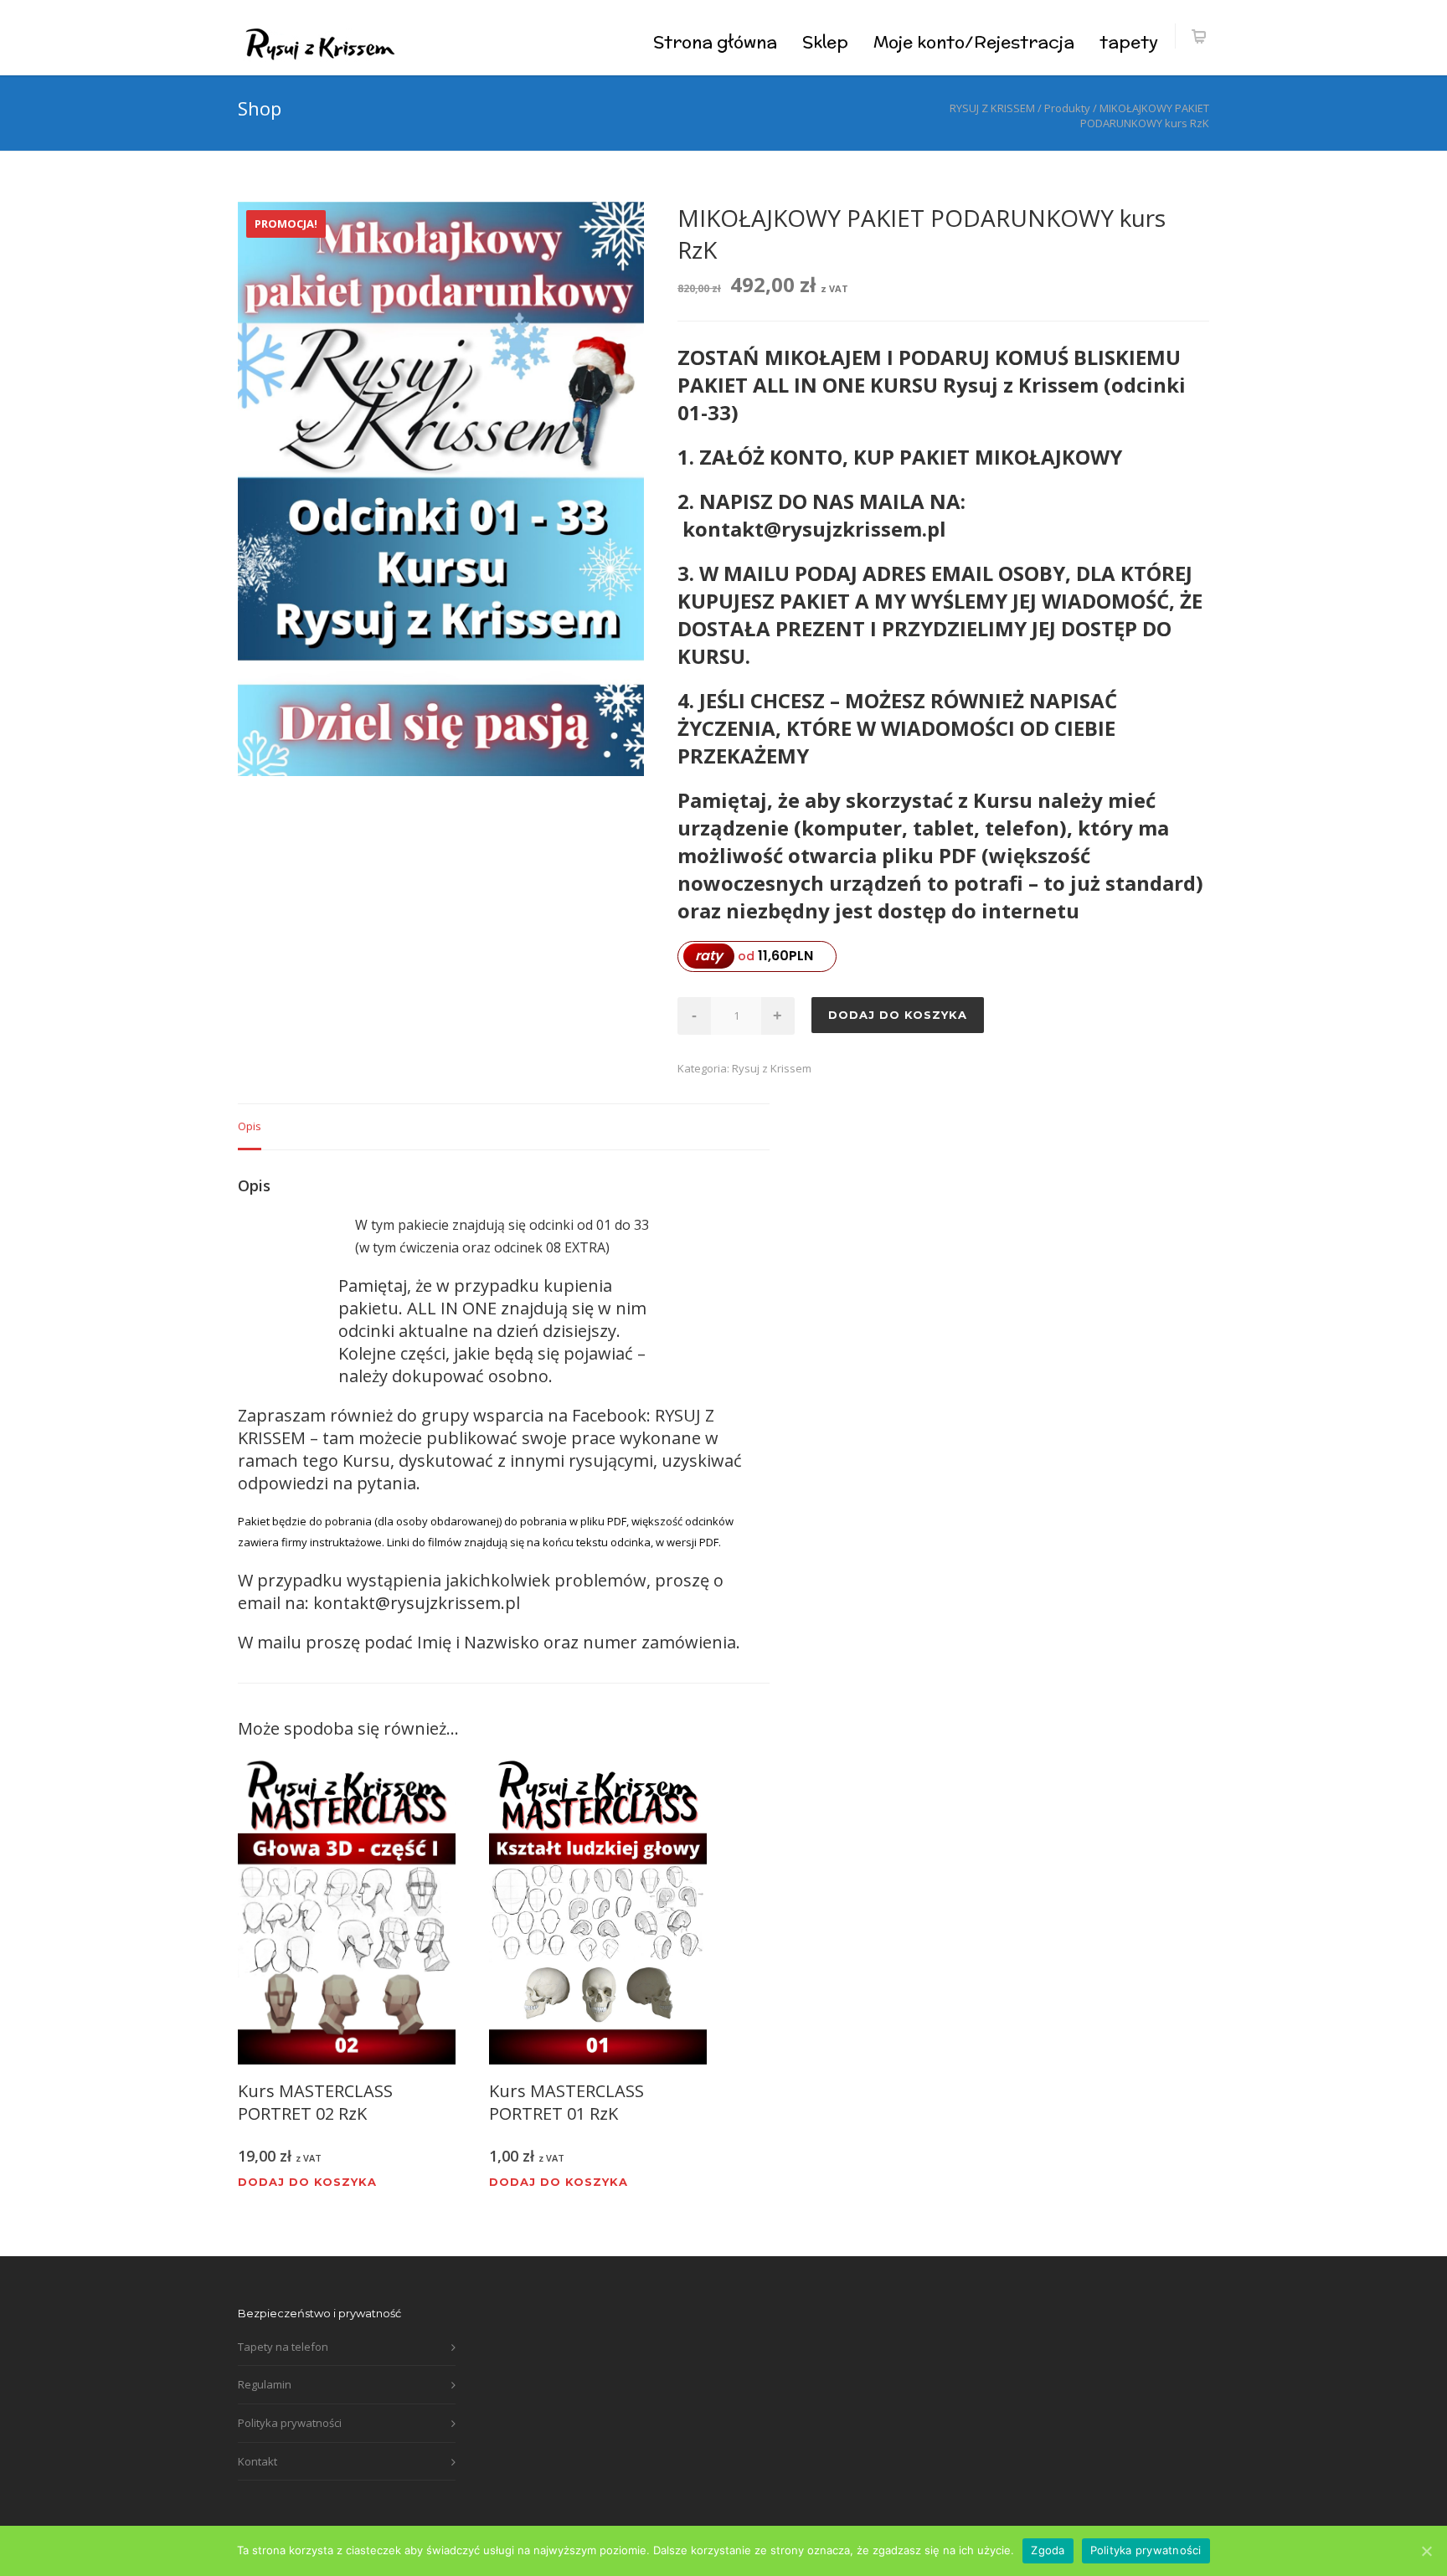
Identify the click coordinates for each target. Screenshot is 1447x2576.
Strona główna (715, 41)
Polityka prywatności (290, 2423)
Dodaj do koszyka (898, 1015)
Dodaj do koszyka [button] (307, 2182)
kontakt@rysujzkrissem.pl (417, 1603)
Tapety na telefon (283, 2347)
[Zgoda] (1426, 2551)
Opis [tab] (250, 1126)
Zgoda (1048, 2550)
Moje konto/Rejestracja (974, 41)
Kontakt (257, 2461)
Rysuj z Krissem (772, 1068)
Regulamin (265, 2384)
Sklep (825, 41)
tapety (1129, 41)
